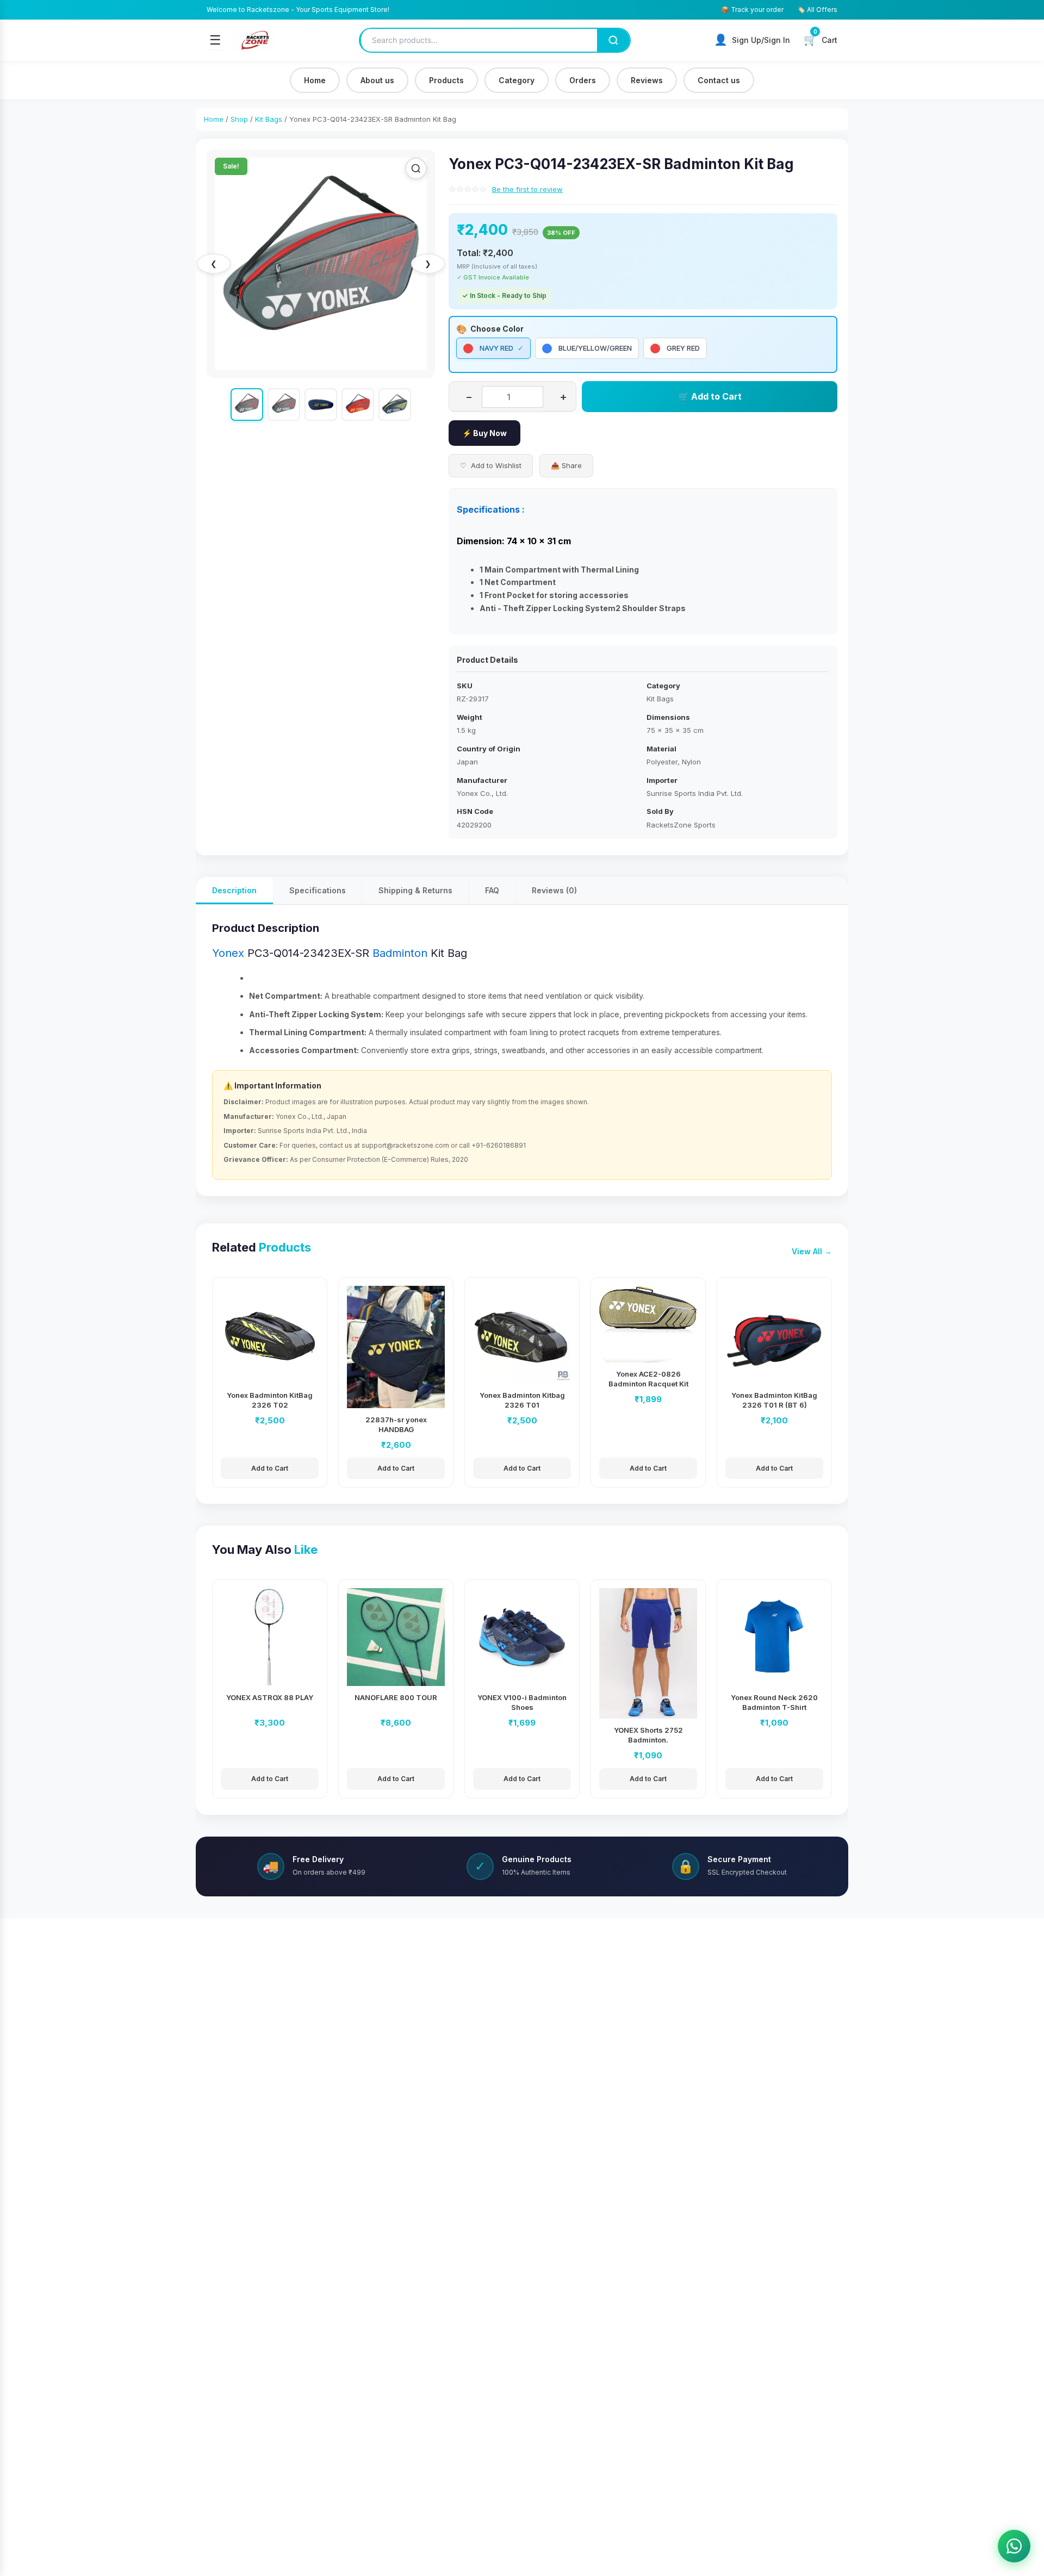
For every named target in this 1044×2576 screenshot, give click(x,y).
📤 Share (566, 465)
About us (377, 80)
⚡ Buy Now (484, 433)
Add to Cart (270, 1468)
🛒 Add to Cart (710, 396)
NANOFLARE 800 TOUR (396, 1697)
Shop (239, 119)
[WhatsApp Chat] (1014, 2546)
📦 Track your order (752, 10)
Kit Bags (269, 119)
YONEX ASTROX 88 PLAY (270, 1697)
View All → (812, 1251)
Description (234, 890)
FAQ (492, 890)
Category (517, 80)
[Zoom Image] (416, 169)
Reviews (647, 80)
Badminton (400, 953)
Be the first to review (527, 189)
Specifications (318, 890)
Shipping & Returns (415, 890)
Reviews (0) (554, 890)
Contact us (719, 80)
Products (446, 80)
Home (315, 80)
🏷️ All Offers (817, 10)
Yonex (228, 953)
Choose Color (497, 329)
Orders (583, 80)
